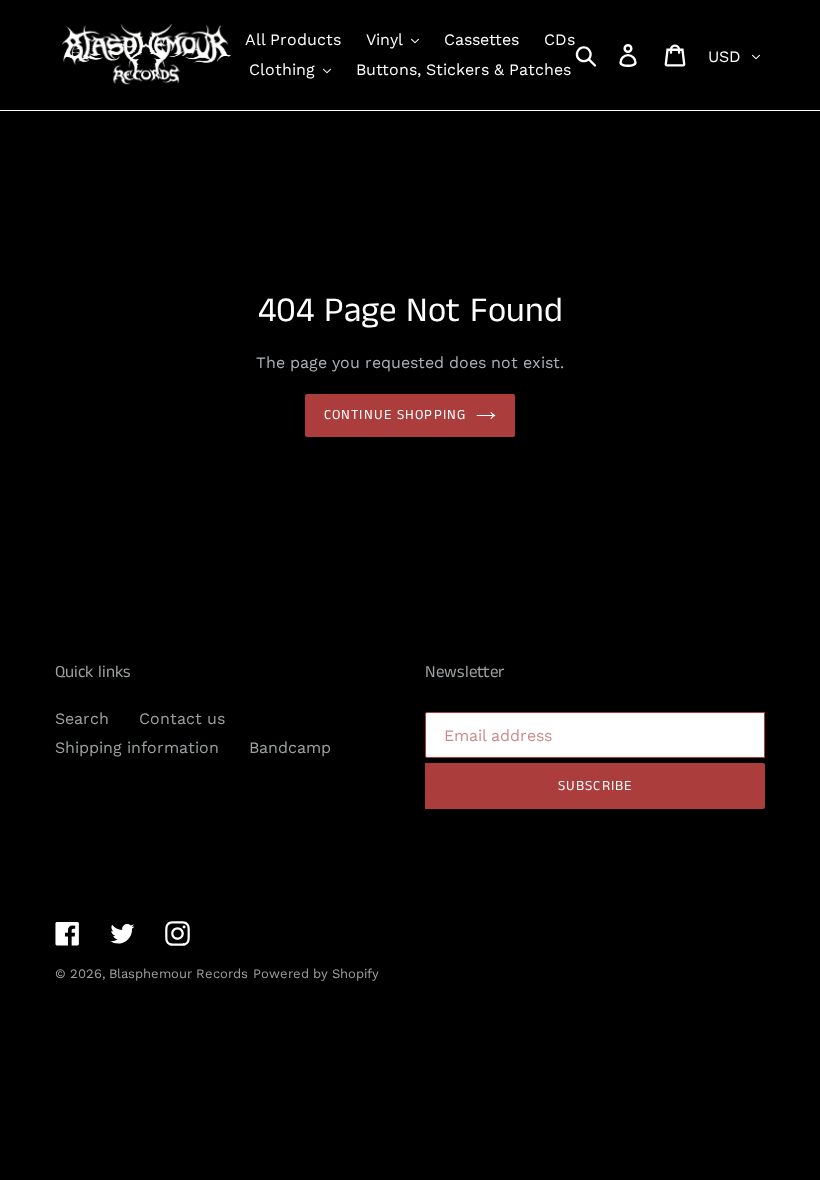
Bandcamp (290, 747)
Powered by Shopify (316, 973)
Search (82, 718)
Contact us (182, 718)
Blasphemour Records (178, 973)
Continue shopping (395, 415)
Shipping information (137, 747)
